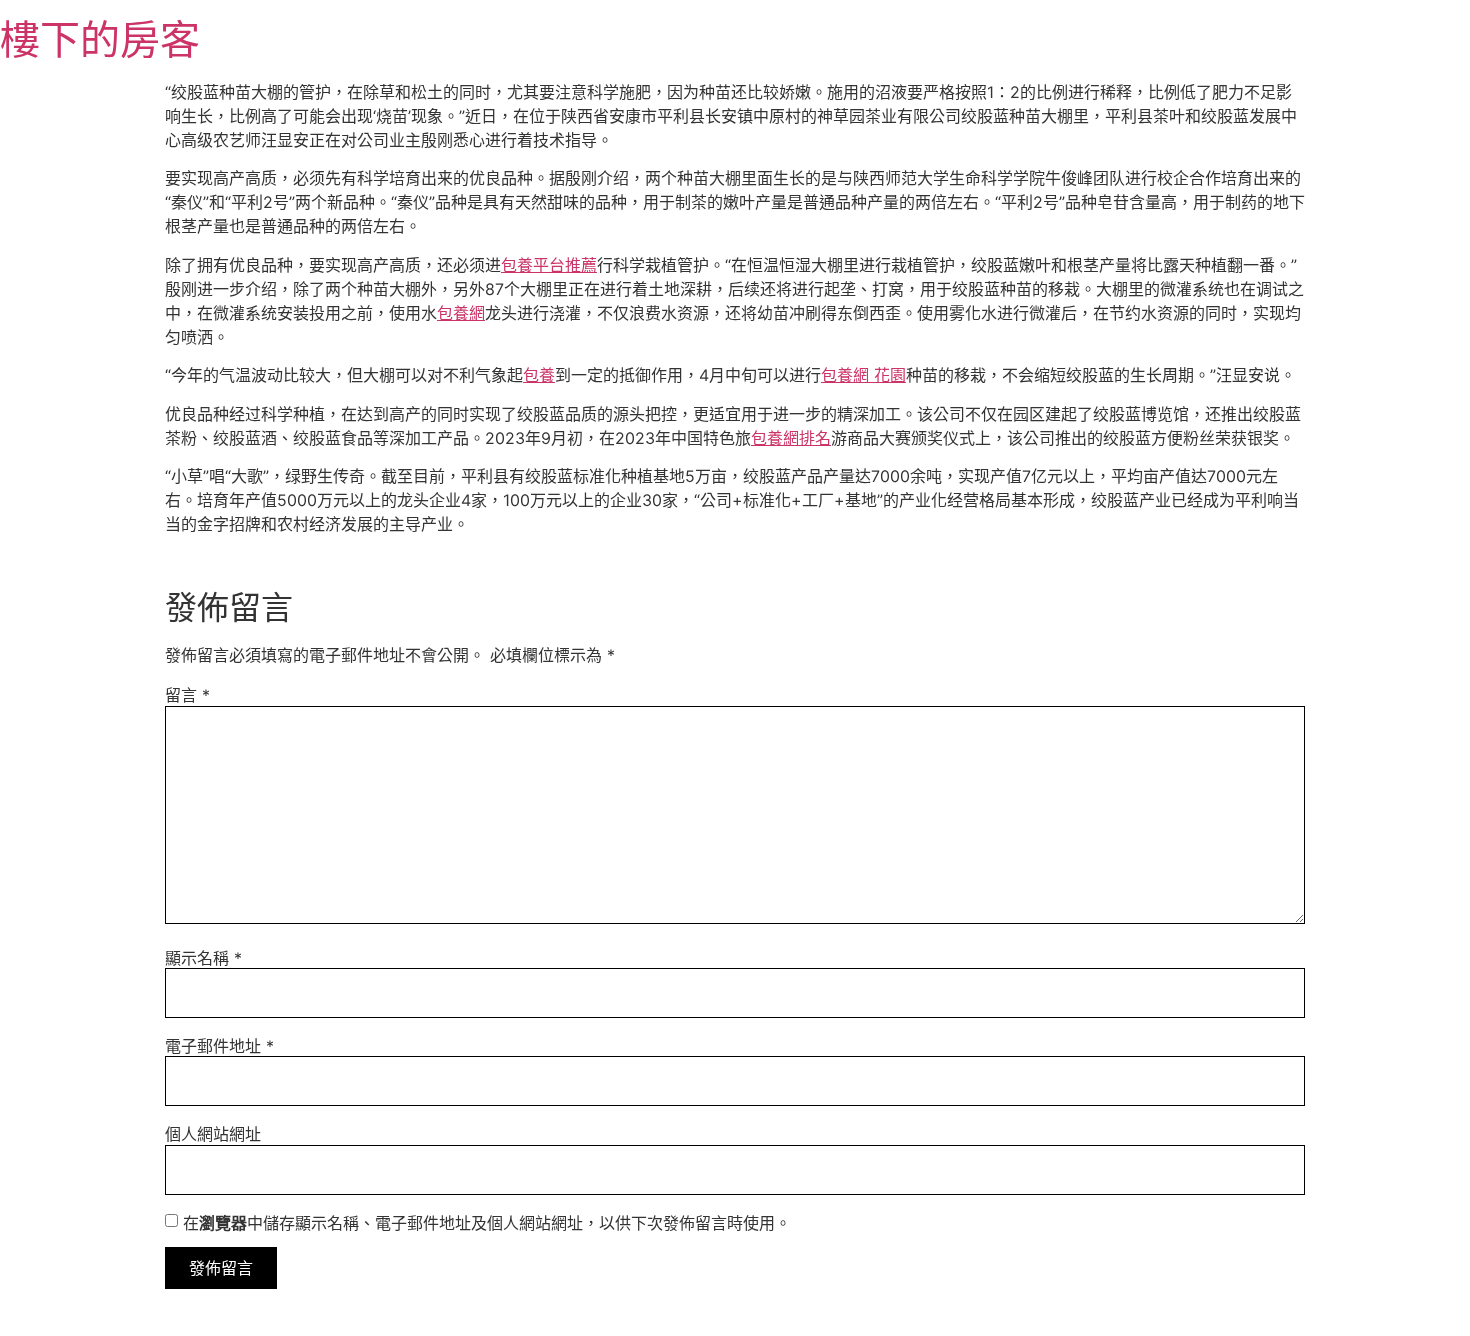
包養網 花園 (863, 375)
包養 (539, 375)
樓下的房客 (100, 39)
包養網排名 (791, 438)
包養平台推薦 (549, 265)
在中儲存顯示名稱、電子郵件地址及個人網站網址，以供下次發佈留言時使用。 (487, 1223)
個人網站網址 (213, 1134)
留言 (187, 695)
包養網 (461, 313)
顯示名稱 (203, 958)
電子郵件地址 (219, 1046)
